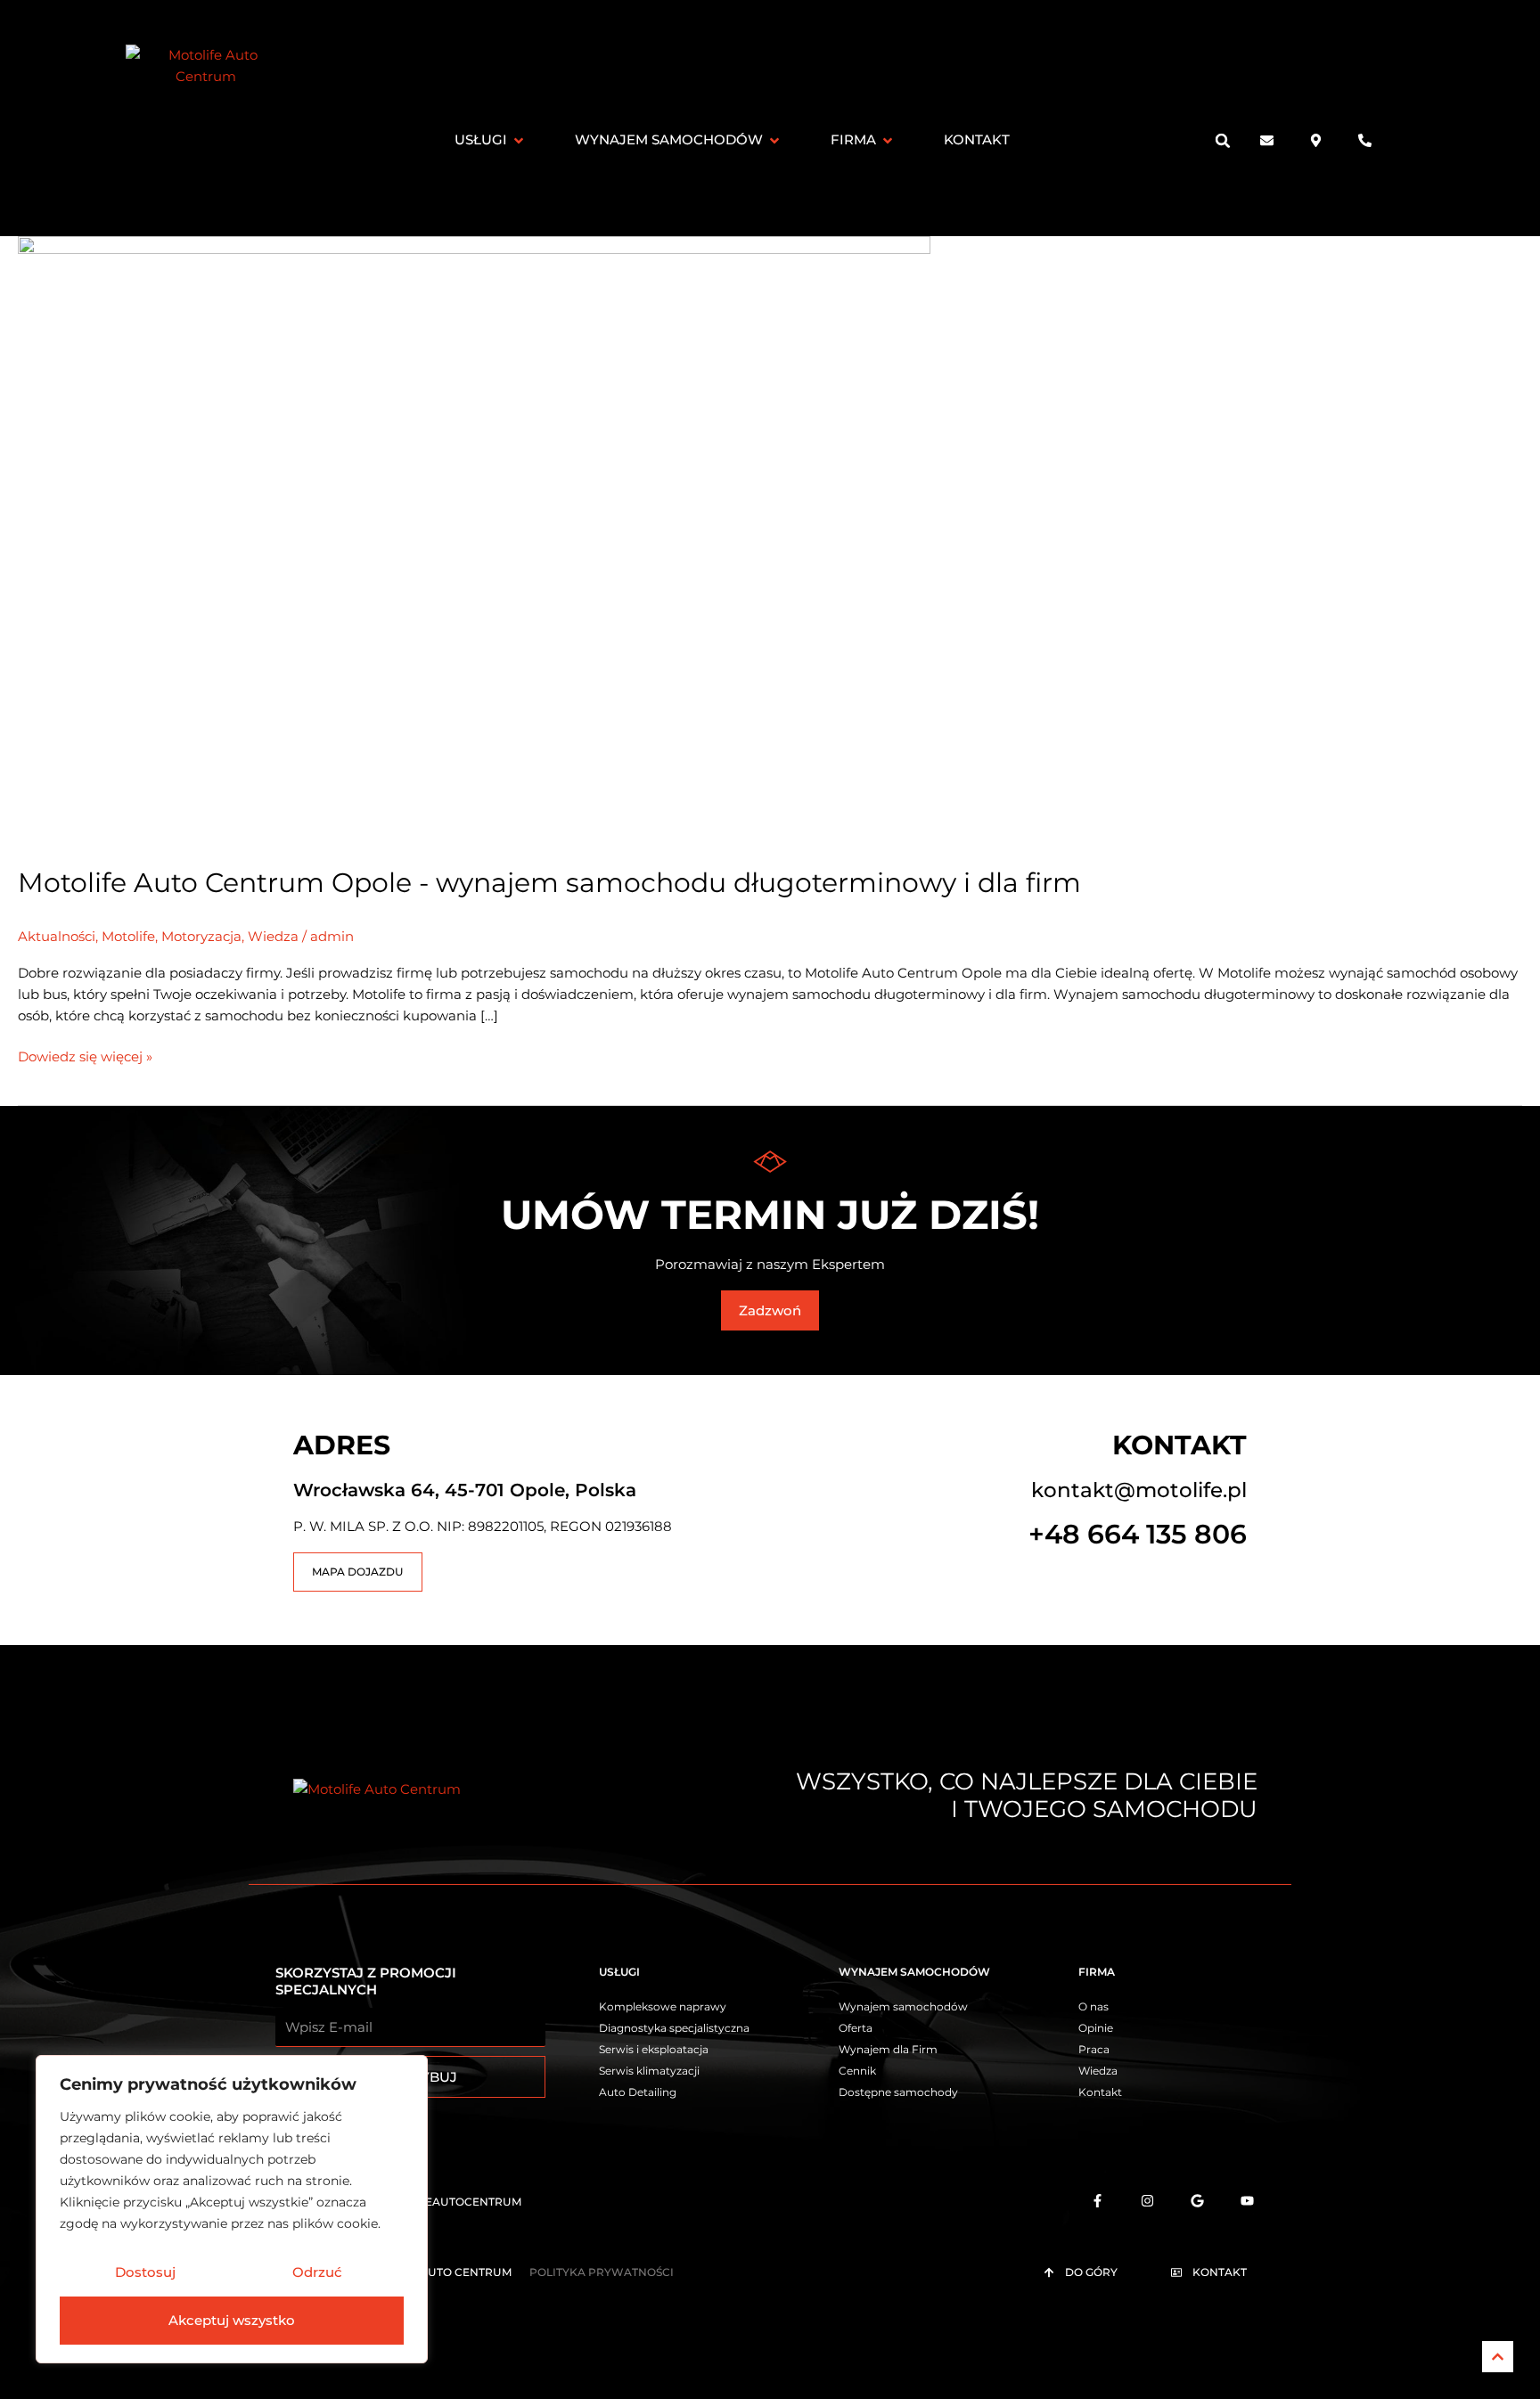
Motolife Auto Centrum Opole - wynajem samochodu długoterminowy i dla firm (549, 883)
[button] (1223, 140)
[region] (232, 2209)
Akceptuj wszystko (232, 2320)
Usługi (619, 1972)
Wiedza (273, 936)
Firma (1097, 1972)
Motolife (128, 936)
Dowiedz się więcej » (85, 1056)
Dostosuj (145, 2272)
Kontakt (1180, 1445)
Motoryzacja (201, 936)
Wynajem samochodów (914, 1972)
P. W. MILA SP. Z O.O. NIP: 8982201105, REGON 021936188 (483, 1526)
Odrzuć (317, 2272)
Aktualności (57, 936)
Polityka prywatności (602, 2272)
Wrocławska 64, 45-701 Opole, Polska (465, 1490)
